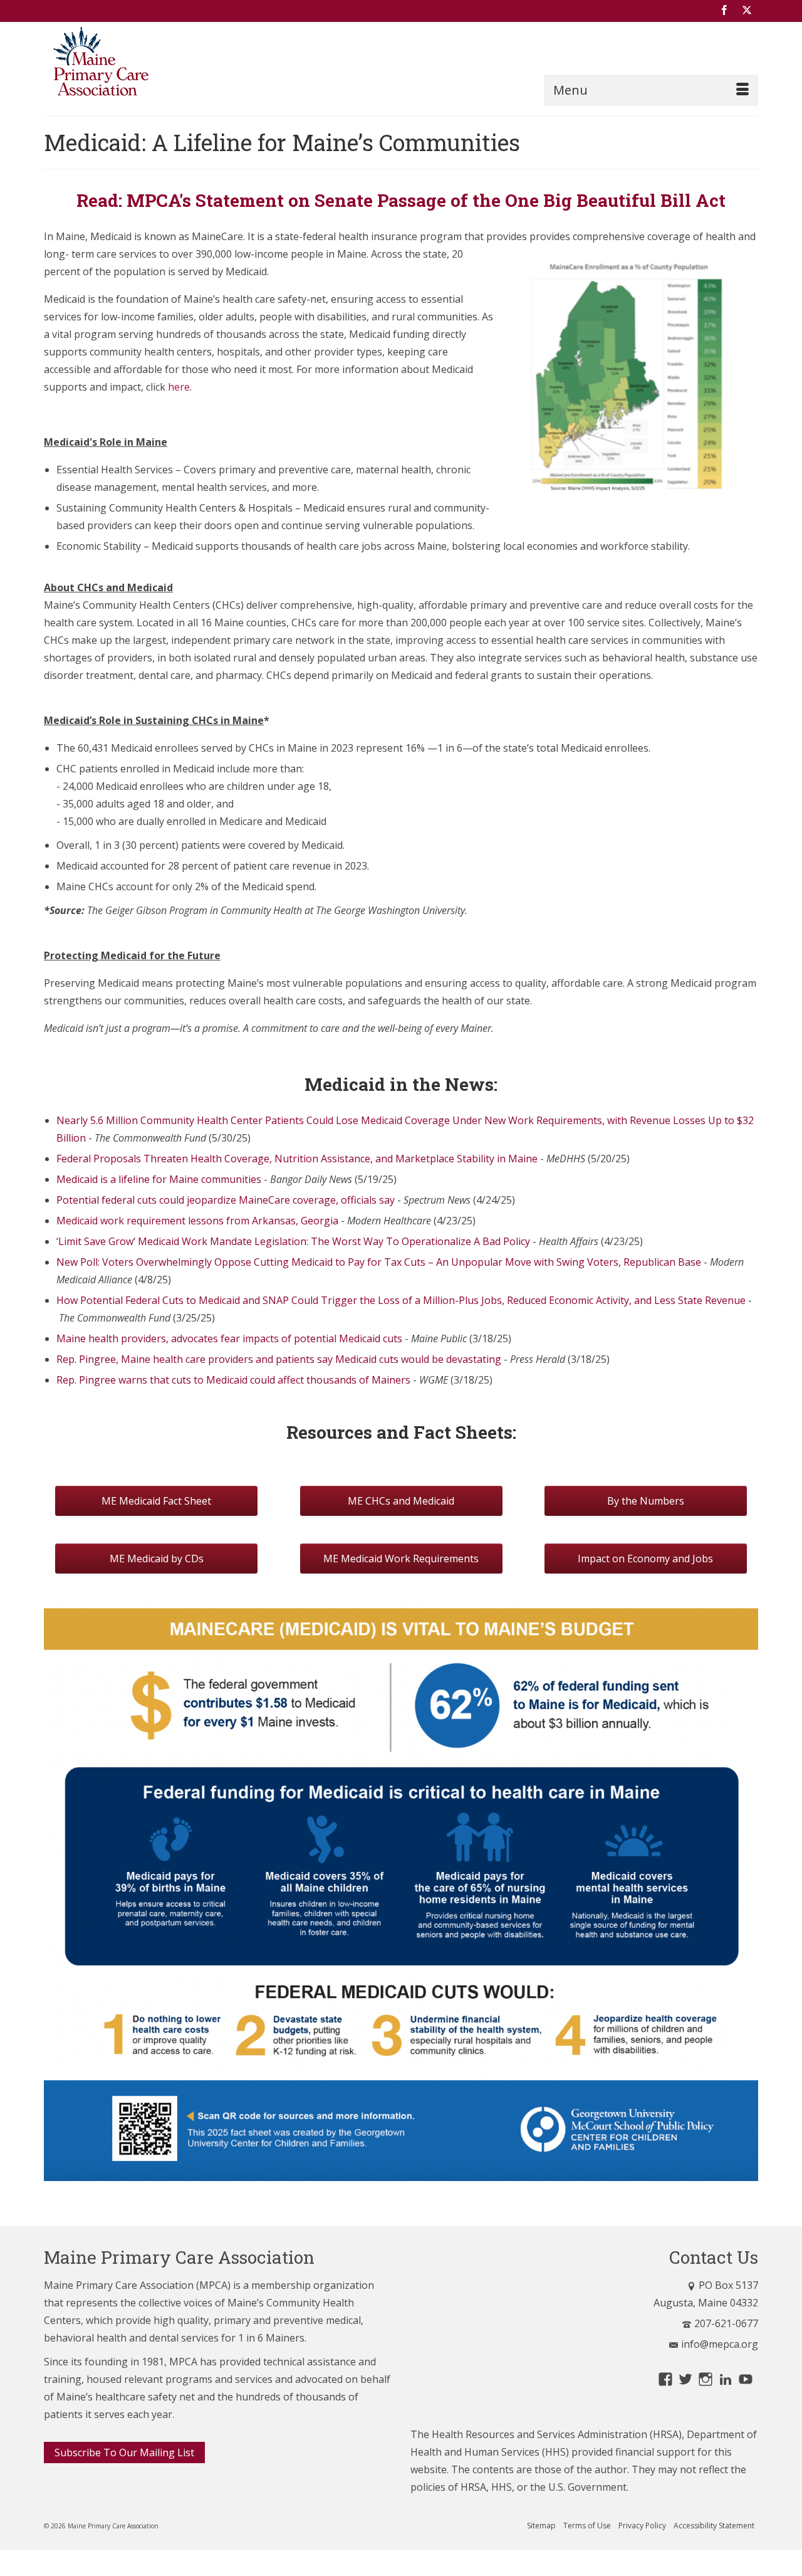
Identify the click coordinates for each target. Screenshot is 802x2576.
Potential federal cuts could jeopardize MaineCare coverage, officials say (226, 1200)
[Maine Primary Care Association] (157, 64)
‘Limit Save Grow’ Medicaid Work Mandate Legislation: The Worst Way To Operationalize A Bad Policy (293, 1241)
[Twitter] (747, 11)
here (179, 387)
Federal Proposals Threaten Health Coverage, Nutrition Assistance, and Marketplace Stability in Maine (297, 1159)
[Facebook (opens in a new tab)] (724, 11)
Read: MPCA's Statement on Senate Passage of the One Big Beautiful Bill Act (401, 200)
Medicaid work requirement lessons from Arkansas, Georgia (197, 1221)
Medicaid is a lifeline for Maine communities (159, 1179)
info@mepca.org (720, 2344)
